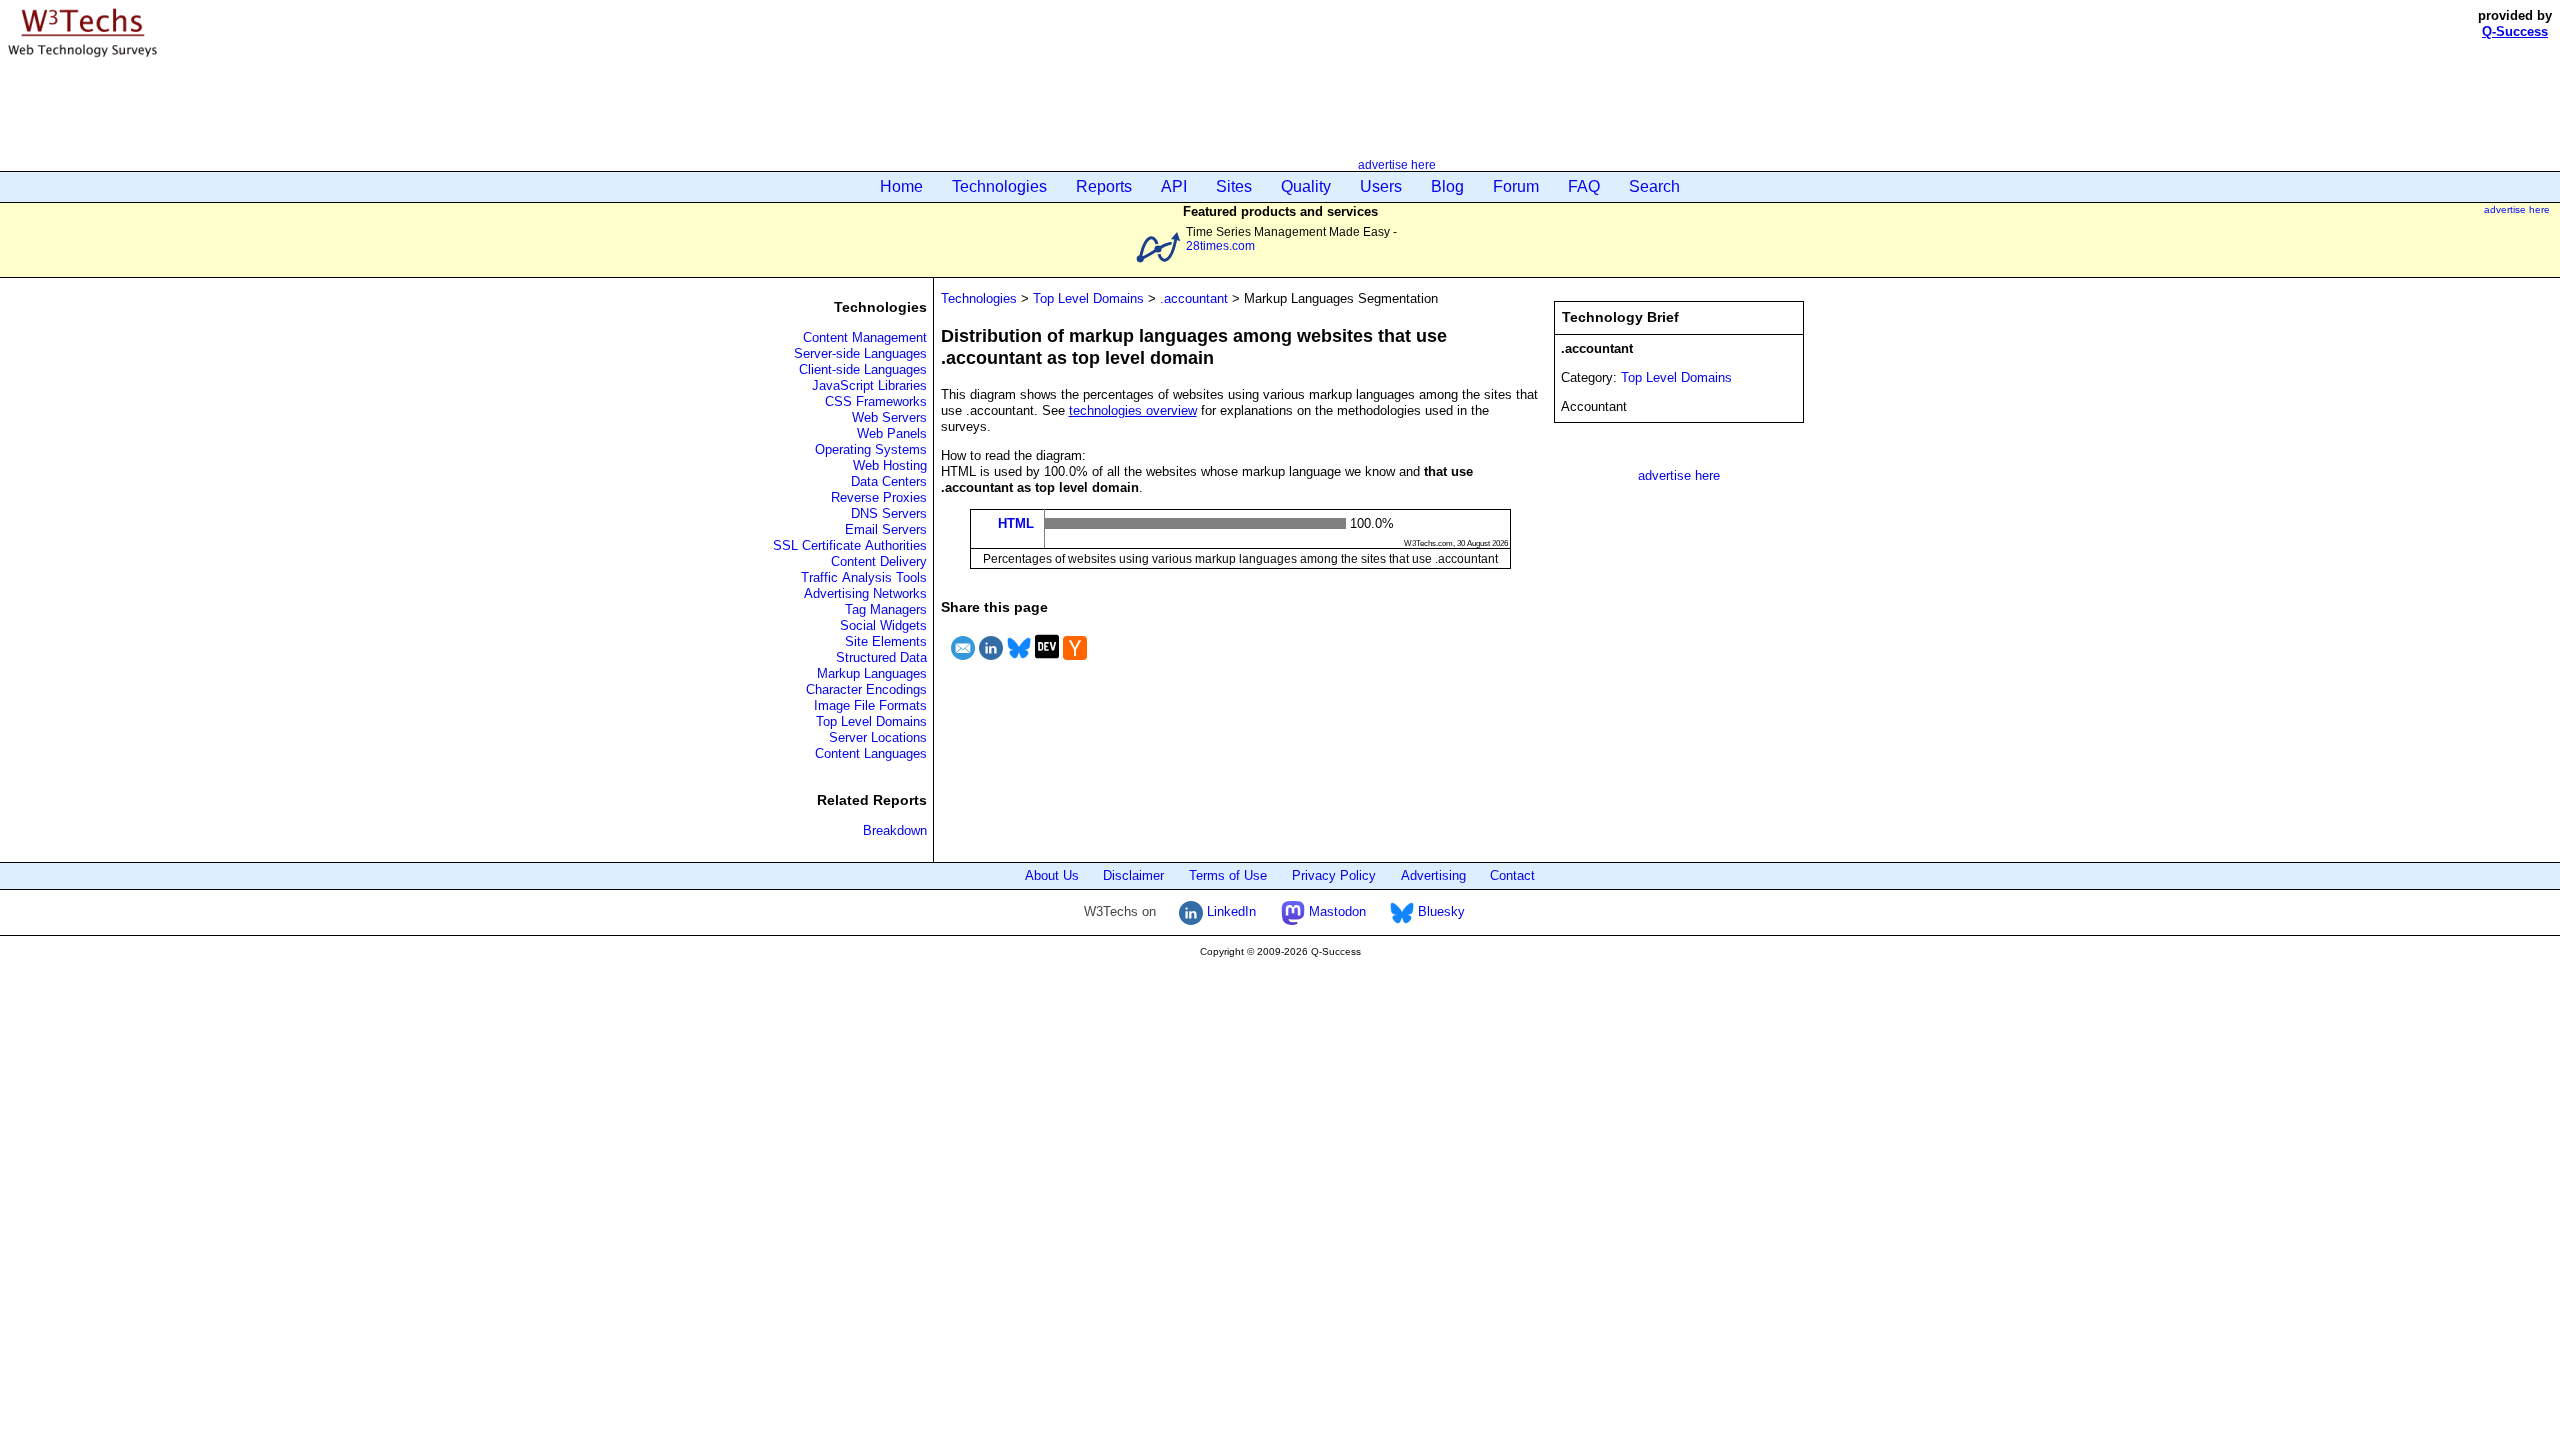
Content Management (865, 337)
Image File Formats (870, 705)
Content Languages (871, 753)
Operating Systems (871, 449)
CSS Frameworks (876, 401)
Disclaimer (1133, 875)
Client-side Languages (863, 369)
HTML (1016, 523)
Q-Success (2515, 31)
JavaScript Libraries (869, 385)
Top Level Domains (871, 721)
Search (1654, 186)
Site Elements (886, 641)
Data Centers (889, 481)
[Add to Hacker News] (1075, 662)
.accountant (1194, 298)
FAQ (1584, 186)
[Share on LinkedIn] (991, 662)
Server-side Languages (860, 353)
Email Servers (886, 529)
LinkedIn (1229, 911)
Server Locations (878, 737)
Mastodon (1335, 911)
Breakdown (895, 830)
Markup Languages (872, 673)
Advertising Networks (865, 593)
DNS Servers (889, 513)
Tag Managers (886, 609)
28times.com (1220, 245)
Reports (1104, 186)
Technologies (999, 186)
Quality (1306, 186)
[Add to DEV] (1047, 662)
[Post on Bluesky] (1019, 662)
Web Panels (892, 433)
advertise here (1397, 164)
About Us (1052, 875)
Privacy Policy (1334, 875)
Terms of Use (1228, 875)
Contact (1512, 875)
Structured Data (881, 657)
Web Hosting (890, 465)
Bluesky (1439, 911)
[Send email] (963, 662)
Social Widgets (883, 625)
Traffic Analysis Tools (864, 577)
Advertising (1433, 875)
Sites (1234, 186)
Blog (1447, 186)
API (1174, 186)
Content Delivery (879, 561)
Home (901, 186)
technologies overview (1133, 410)
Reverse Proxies (879, 497)
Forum (1516, 186)
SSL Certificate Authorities (850, 545)
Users (1381, 186)
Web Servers (889, 417)
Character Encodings (866, 689)
